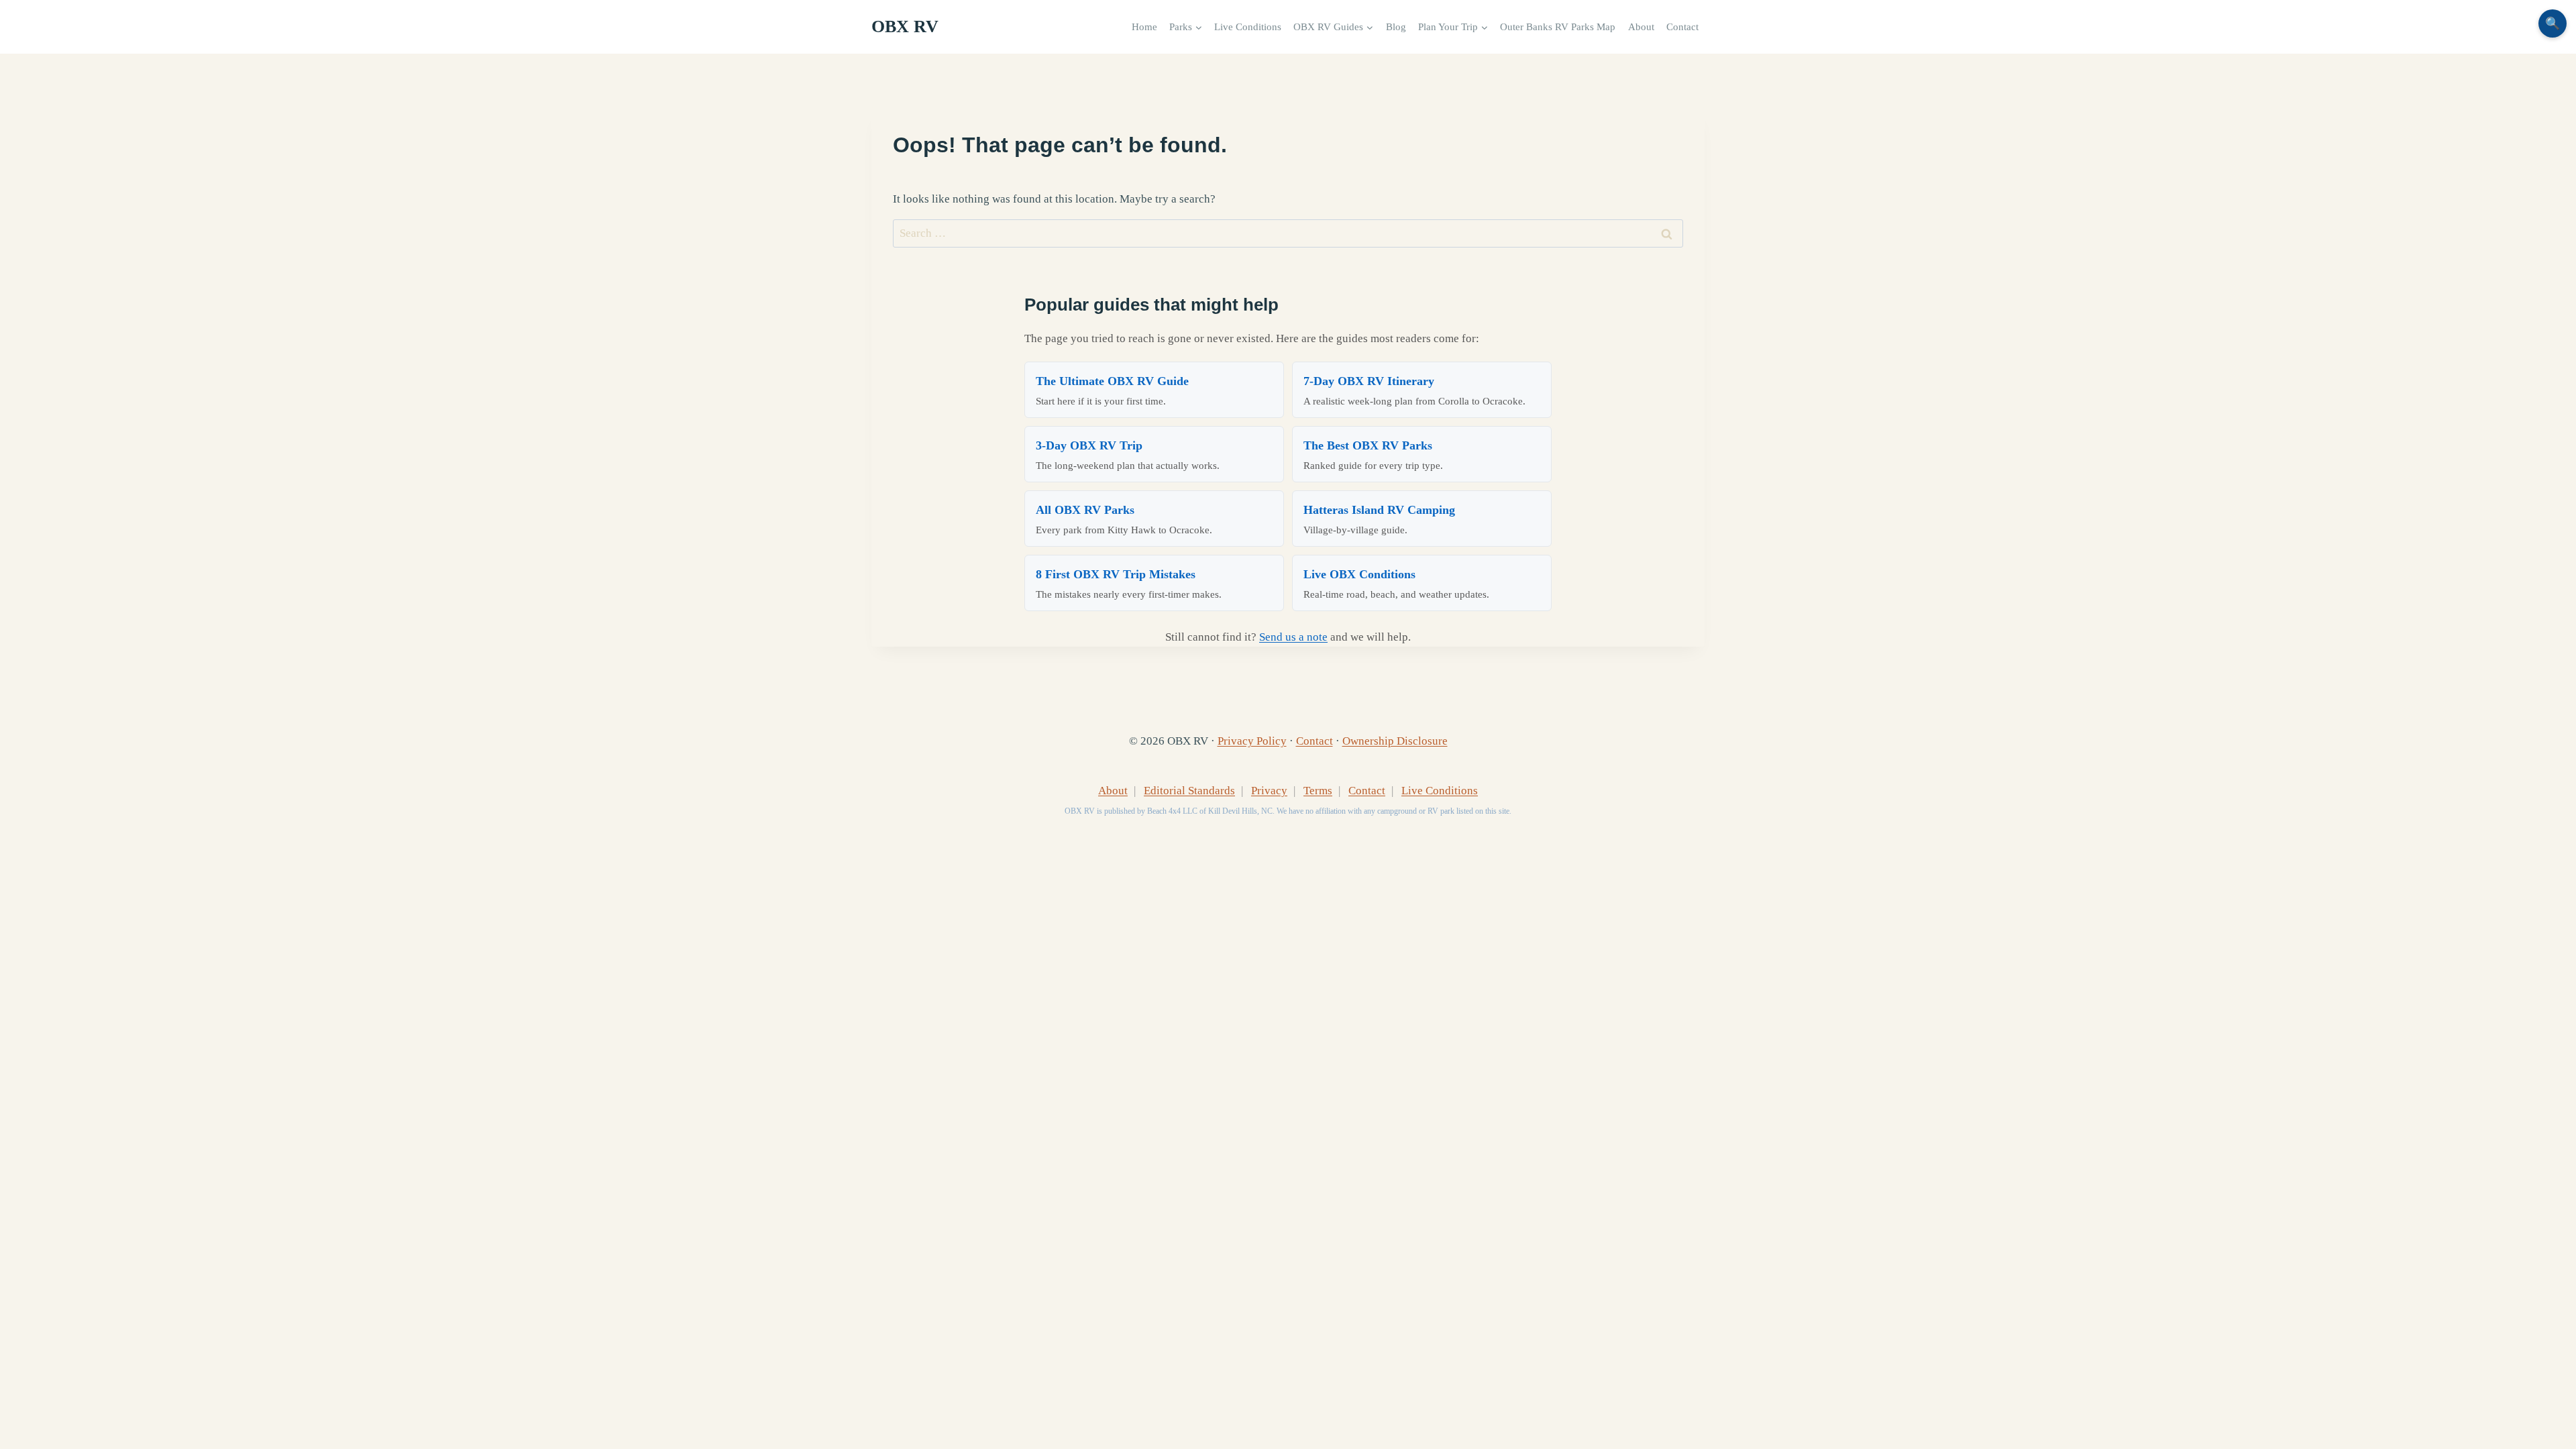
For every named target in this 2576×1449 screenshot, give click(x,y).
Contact (1682, 26)
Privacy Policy (1252, 741)
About (1641, 26)
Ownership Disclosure (1395, 741)
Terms (1318, 791)
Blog (1396, 26)
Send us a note (1293, 637)
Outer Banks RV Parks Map (1558, 26)
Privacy (1269, 791)
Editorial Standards (1189, 791)
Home (1144, 26)
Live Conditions (1248, 26)
